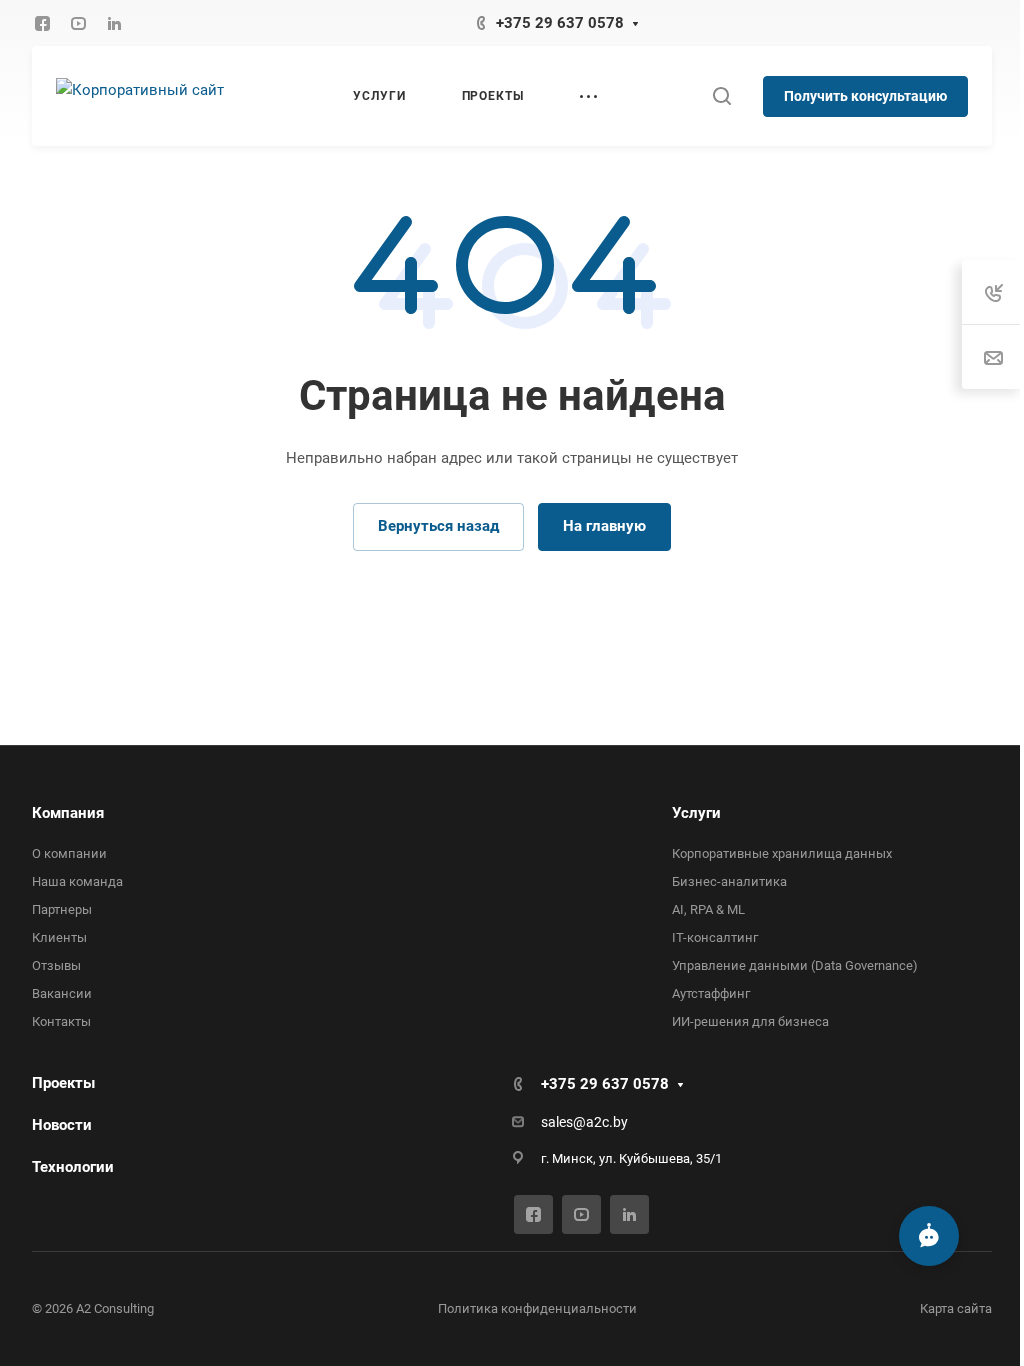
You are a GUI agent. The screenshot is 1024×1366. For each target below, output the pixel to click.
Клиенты (59, 937)
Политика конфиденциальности (529, 1308)
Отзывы (56, 965)
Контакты (61, 1021)
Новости (62, 1125)
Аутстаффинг (701, 993)
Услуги (686, 813)
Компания (68, 813)
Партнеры (62, 909)
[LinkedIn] (114, 23)
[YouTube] (78, 23)
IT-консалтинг (705, 937)
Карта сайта (941, 1308)
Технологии (73, 1167)
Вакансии (62, 993)
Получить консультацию (850, 96)
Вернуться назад (431, 526)
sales (550, 1122)
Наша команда (77, 881)
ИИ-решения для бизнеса (740, 1021)
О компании (69, 853)
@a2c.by (593, 1122)
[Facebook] (42, 23)
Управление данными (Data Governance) (785, 965)
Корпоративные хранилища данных (772, 853)
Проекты (63, 1083)
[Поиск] (706, 96)
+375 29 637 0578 (553, 23)
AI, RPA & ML (698, 909)
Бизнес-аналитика (719, 881)
